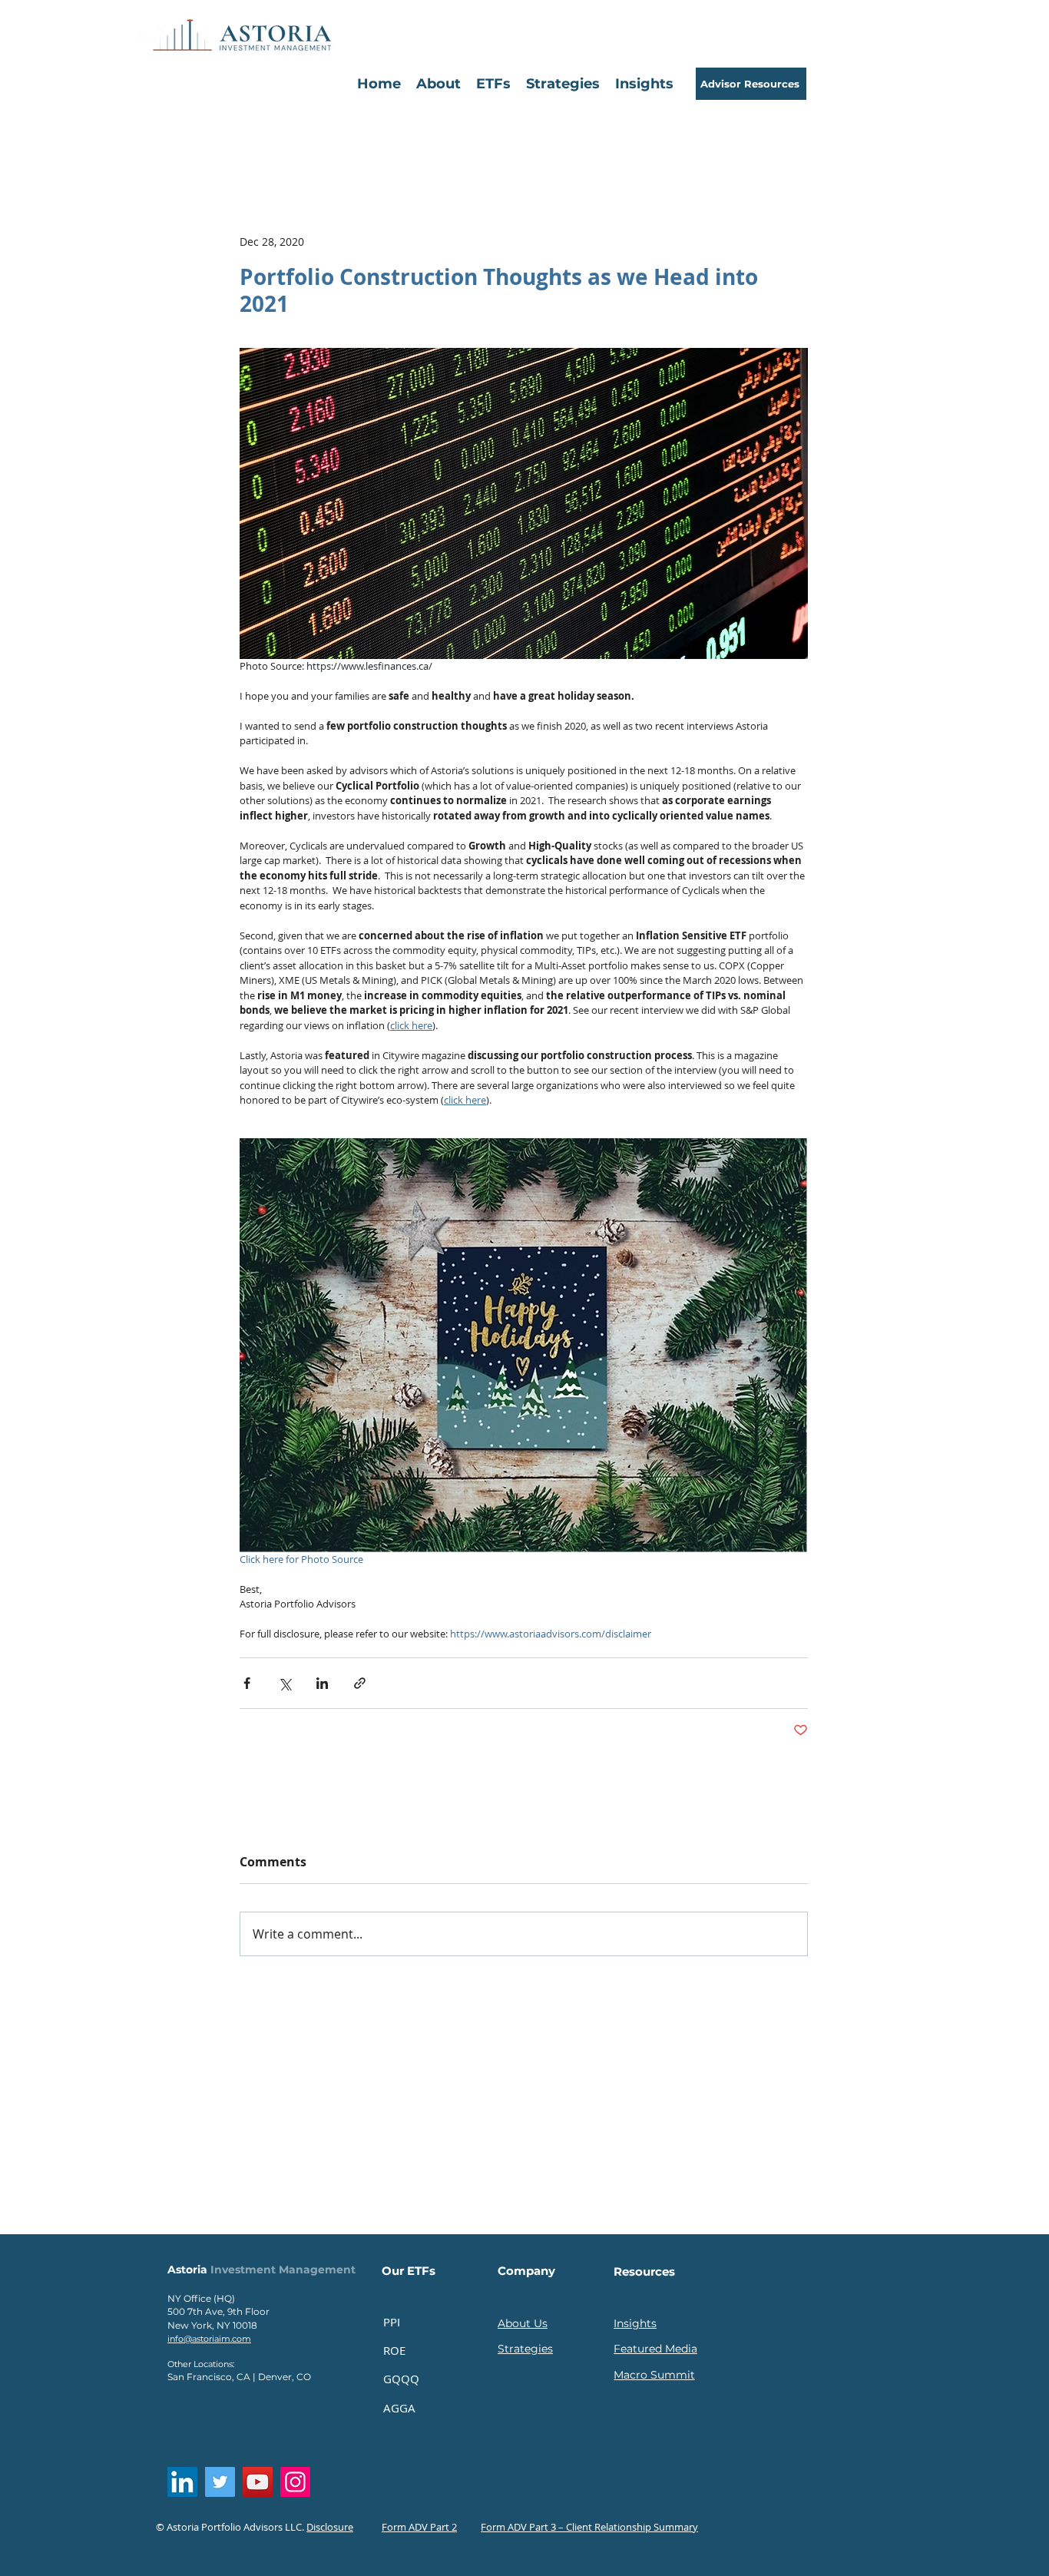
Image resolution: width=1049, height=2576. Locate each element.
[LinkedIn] (182, 2482)
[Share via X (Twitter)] (285, 1683)
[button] (493, 84)
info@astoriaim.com (209, 2339)
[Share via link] (360, 1683)
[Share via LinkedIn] (322, 1683)
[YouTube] (258, 2482)
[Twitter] (220, 2482)
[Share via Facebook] (247, 1683)
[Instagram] (295, 2482)
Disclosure (330, 2527)
